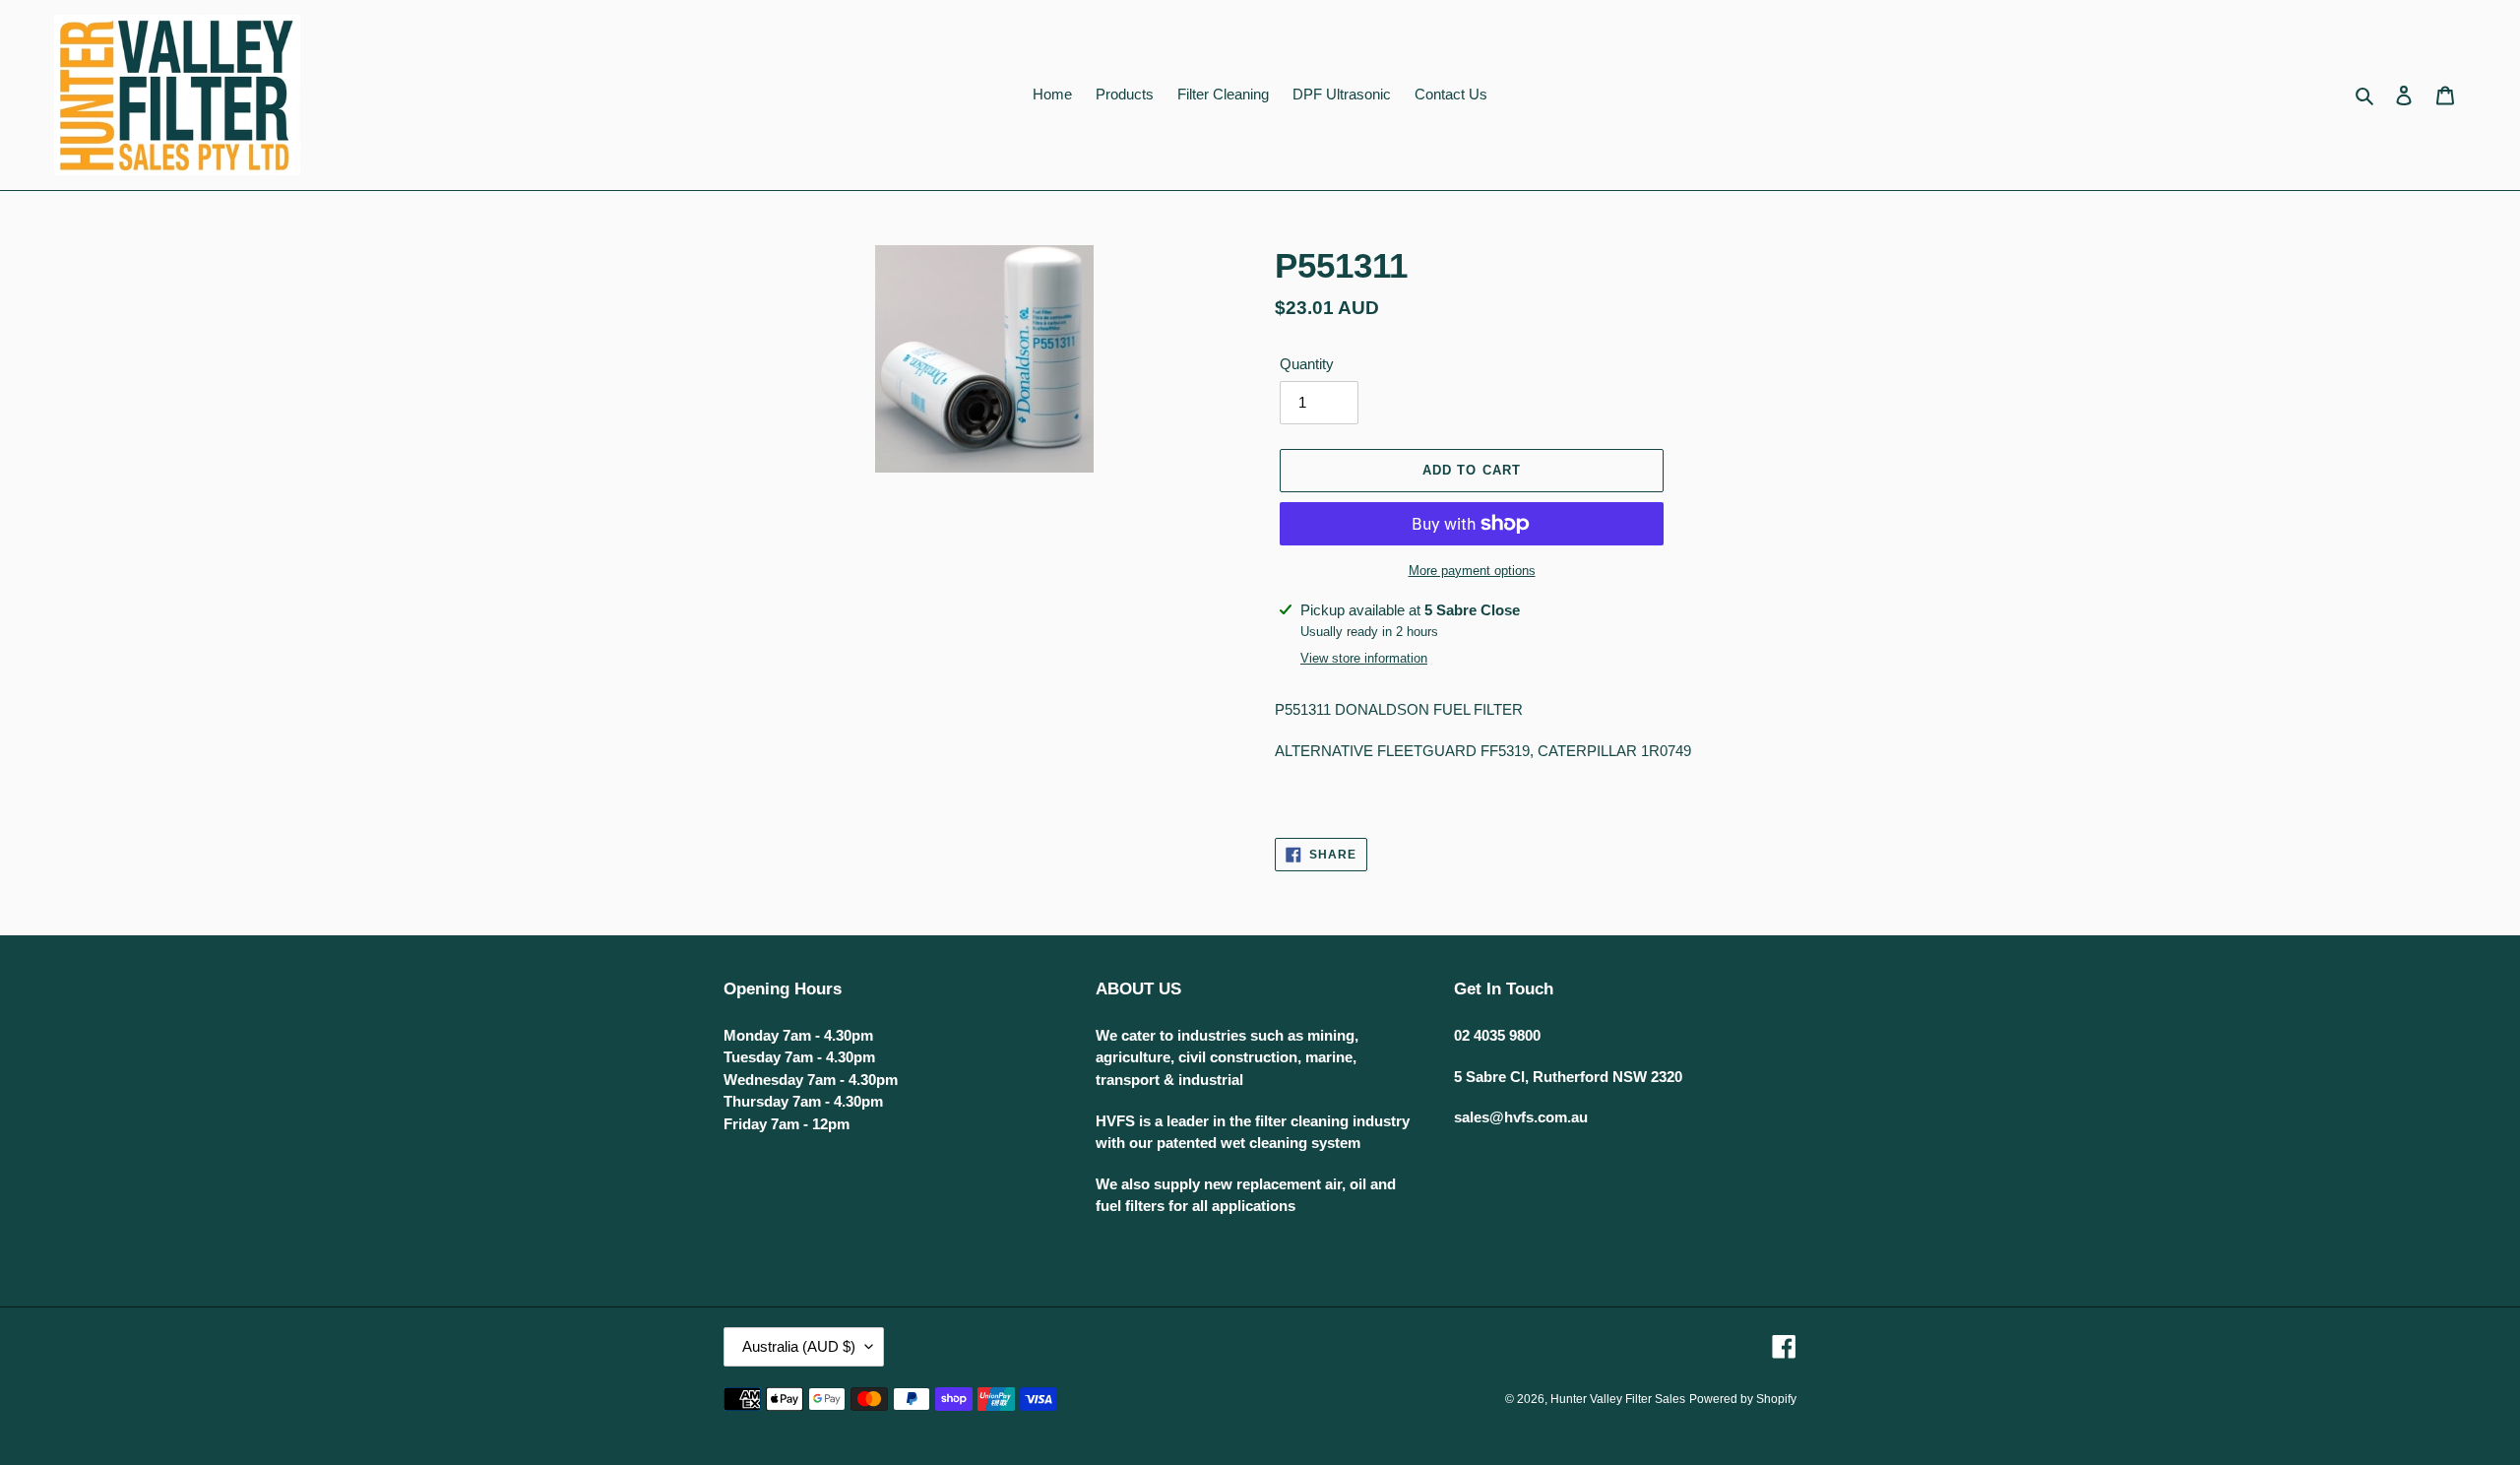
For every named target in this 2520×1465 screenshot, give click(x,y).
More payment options (1472, 571)
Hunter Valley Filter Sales (1618, 1399)
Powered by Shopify (1743, 1399)
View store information (1364, 658)
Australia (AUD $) (799, 1346)
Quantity (1307, 364)
